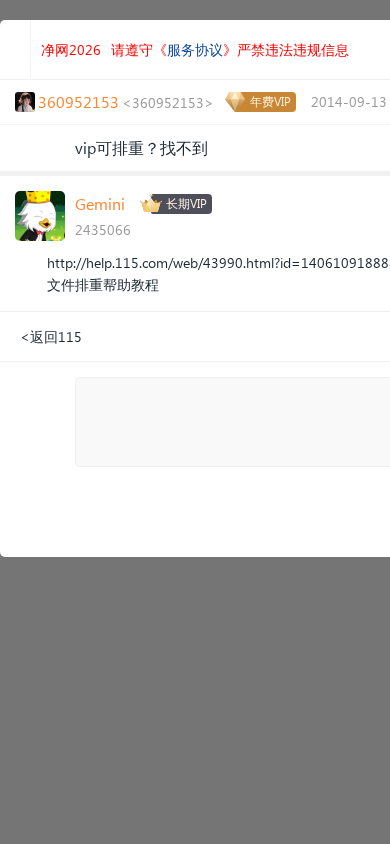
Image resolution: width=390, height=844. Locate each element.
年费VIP (270, 101)
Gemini (100, 203)
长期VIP (186, 203)
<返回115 (51, 336)
